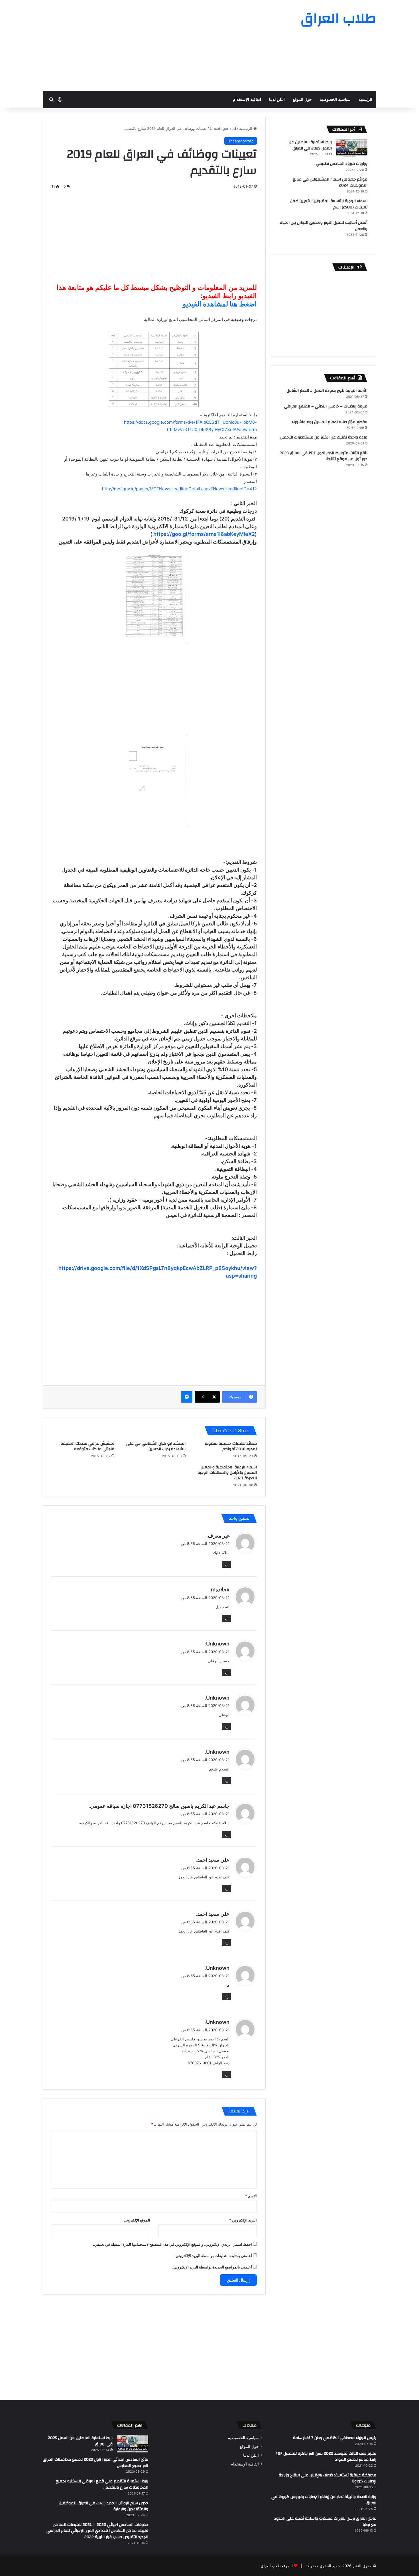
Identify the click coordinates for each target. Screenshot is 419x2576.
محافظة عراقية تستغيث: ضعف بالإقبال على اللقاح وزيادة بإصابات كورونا (328, 2478)
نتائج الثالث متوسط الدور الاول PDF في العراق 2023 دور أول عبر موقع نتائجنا (324, 456)
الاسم (251, 2196)
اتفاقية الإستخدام (247, 100)
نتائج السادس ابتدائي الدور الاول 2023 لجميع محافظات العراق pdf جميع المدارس (95, 2463)
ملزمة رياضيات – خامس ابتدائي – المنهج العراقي (326, 406)
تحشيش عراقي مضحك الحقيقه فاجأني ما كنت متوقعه (88, 1446)
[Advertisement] (152, 46)
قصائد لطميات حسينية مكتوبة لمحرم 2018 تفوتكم (231, 1446)
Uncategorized (223, 128)
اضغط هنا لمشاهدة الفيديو (220, 304)
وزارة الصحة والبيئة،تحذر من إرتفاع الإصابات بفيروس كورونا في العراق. (324, 2500)
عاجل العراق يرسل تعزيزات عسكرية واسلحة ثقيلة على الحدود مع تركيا (325, 2522)
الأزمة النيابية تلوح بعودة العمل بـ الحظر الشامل (327, 391)
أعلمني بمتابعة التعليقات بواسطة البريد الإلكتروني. (213, 2256)
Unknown (218, 1644)
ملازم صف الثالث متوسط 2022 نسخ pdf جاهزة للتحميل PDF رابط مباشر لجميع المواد (326, 2457)
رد (227, 1564)
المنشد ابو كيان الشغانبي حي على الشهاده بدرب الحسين (156, 1446)
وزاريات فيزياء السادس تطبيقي (342, 164)
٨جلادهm (220, 1590)
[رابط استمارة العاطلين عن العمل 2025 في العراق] (352, 148)
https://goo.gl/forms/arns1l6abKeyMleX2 (204, 534)
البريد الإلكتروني (243, 2220)
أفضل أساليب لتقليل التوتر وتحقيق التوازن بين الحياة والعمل (324, 226)
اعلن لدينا (277, 100)
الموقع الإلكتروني (137, 2220)
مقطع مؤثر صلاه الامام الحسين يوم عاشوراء (329, 422)
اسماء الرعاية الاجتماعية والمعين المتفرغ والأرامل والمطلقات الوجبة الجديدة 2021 (227, 1473)
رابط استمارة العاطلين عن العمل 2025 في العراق (310, 145)
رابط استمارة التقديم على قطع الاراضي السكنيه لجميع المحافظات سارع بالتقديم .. (102, 2484)
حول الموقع (302, 100)
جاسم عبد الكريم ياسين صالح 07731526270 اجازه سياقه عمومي (160, 1806)
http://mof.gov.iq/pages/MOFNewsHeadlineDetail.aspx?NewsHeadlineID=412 (179, 489)
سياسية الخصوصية (335, 100)
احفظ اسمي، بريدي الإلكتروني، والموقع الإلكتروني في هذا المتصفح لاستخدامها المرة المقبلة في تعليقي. (172, 2244)
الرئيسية (365, 100)
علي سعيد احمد (213, 1860)
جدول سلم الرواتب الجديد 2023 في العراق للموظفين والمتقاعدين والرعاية (103, 2506)
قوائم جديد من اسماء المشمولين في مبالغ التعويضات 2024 (330, 183)
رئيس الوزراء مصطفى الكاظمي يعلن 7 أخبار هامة (335, 2438)
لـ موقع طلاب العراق (277, 2566)
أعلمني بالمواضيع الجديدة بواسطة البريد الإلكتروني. (212, 2267)
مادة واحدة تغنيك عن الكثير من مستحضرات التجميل (324, 437)
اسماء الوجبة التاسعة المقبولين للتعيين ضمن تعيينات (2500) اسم (329, 204)
